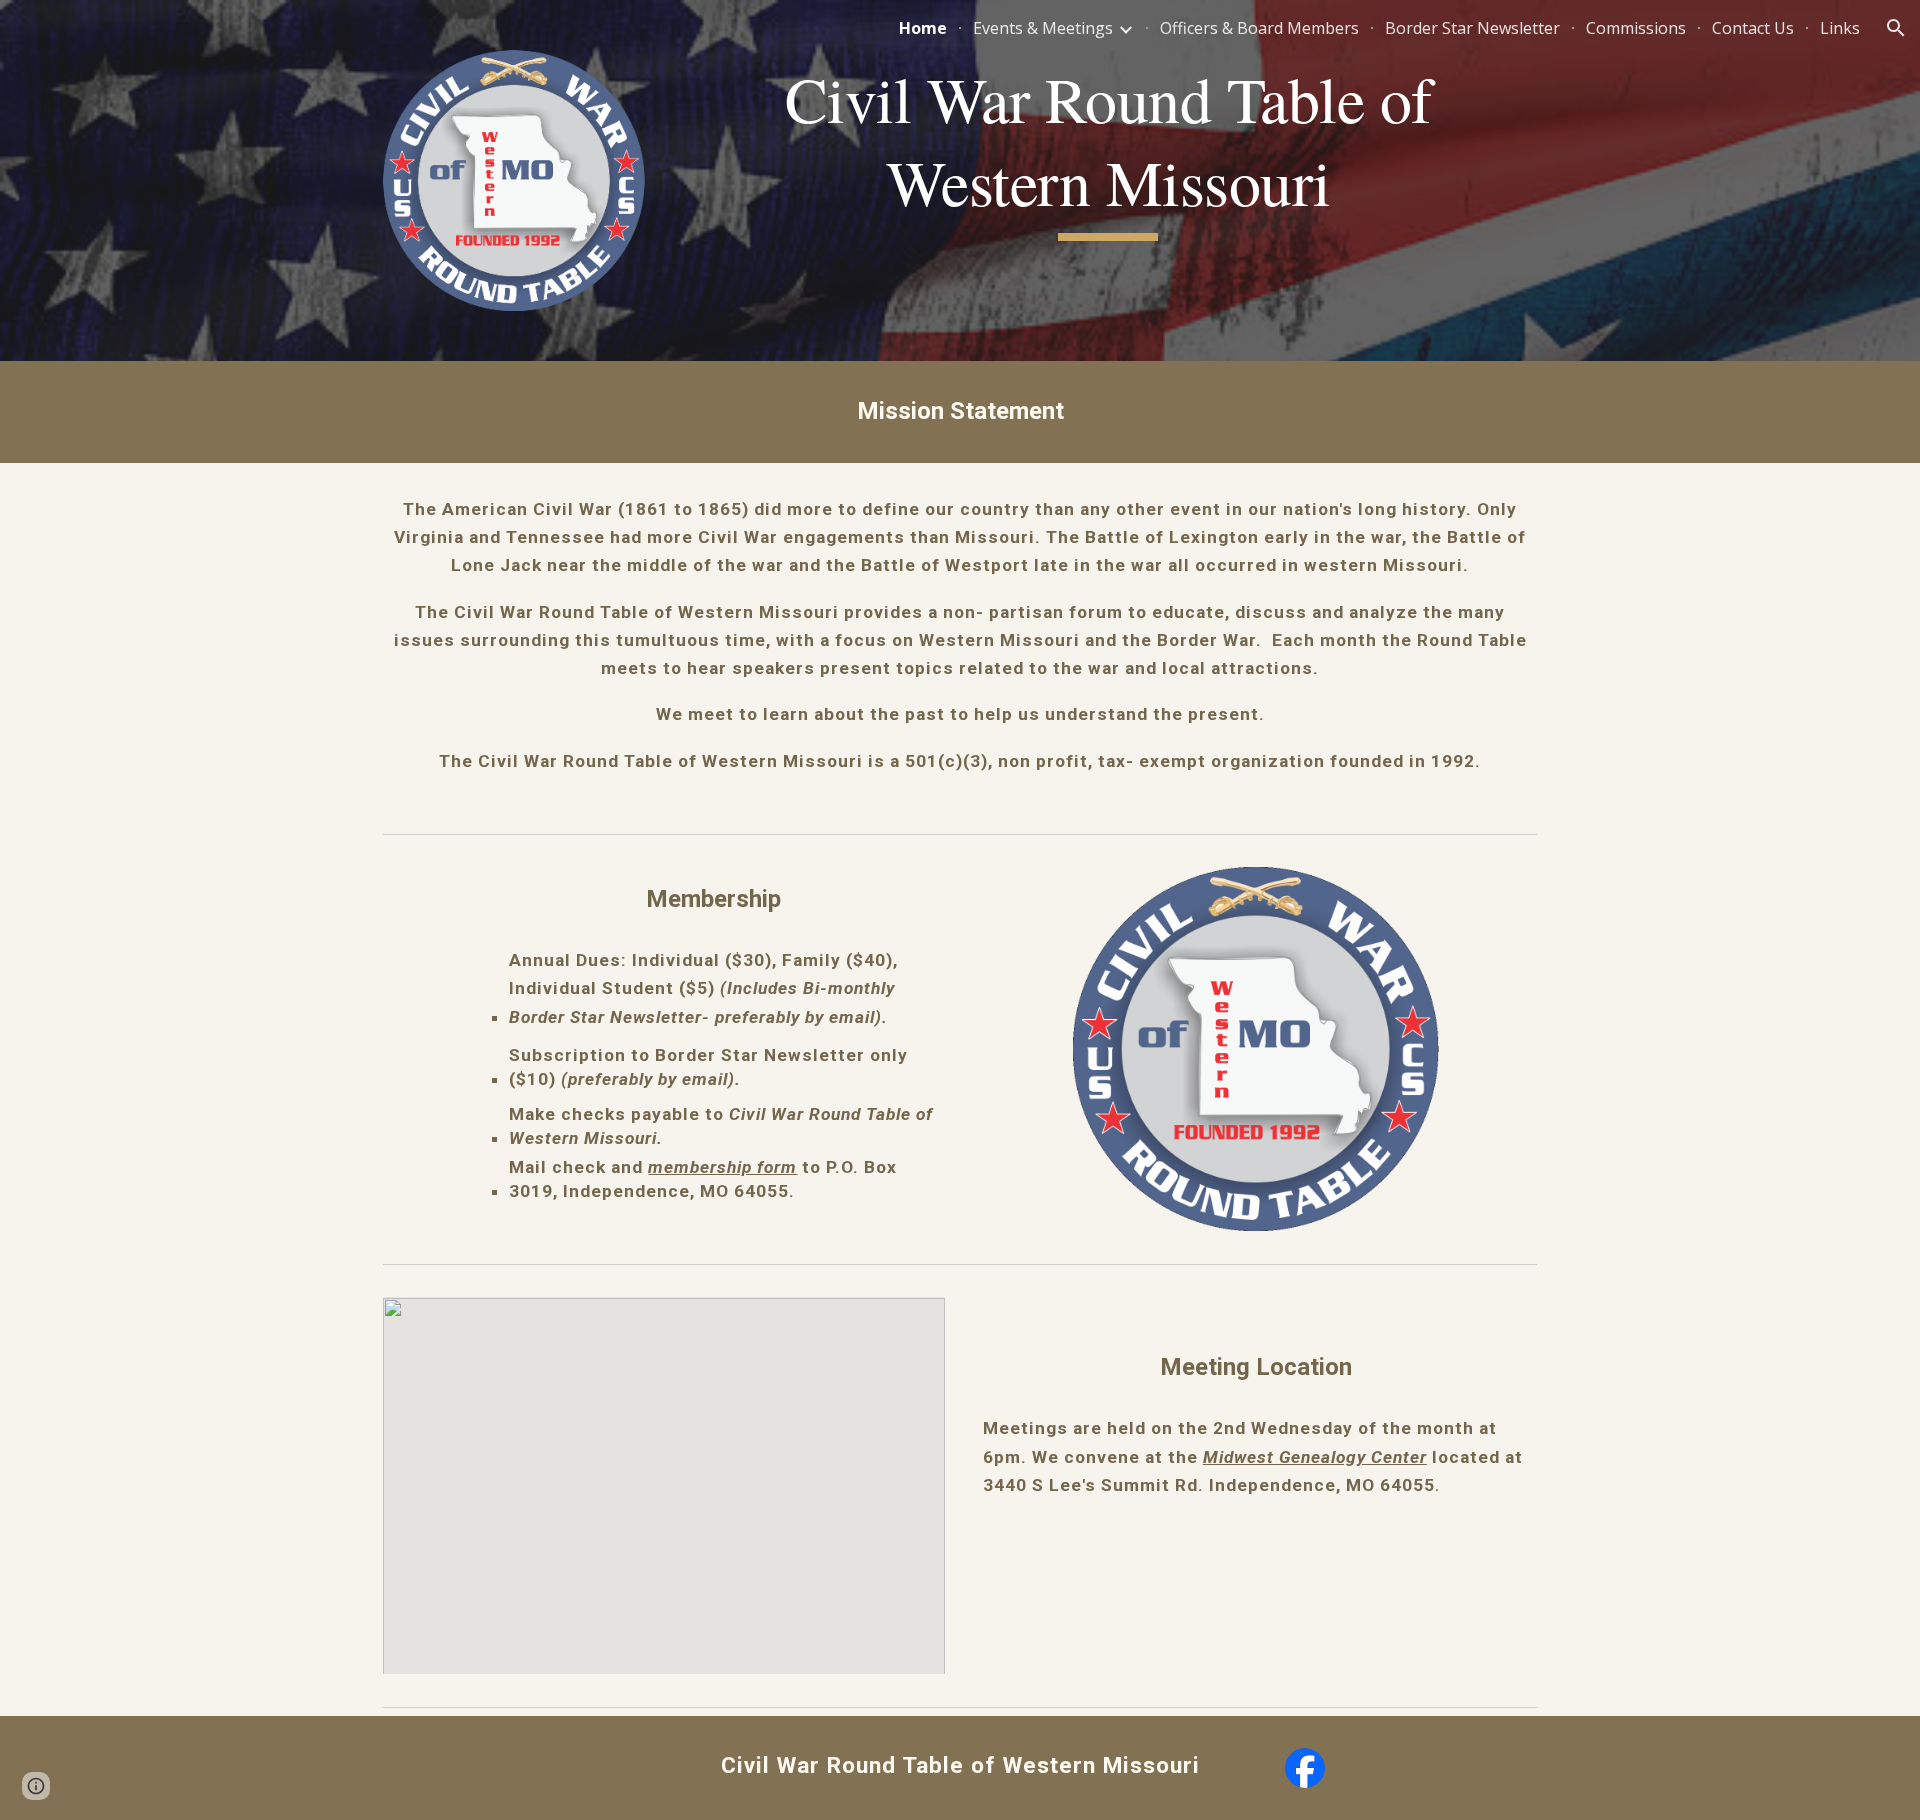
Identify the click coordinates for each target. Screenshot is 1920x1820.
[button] (1896, 28)
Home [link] (923, 28)
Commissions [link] (1636, 28)
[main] (1108, 149)
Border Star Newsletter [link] (1472, 28)
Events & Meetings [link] (1043, 28)
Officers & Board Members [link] (1259, 28)
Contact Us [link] (1753, 28)
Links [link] (1840, 28)
